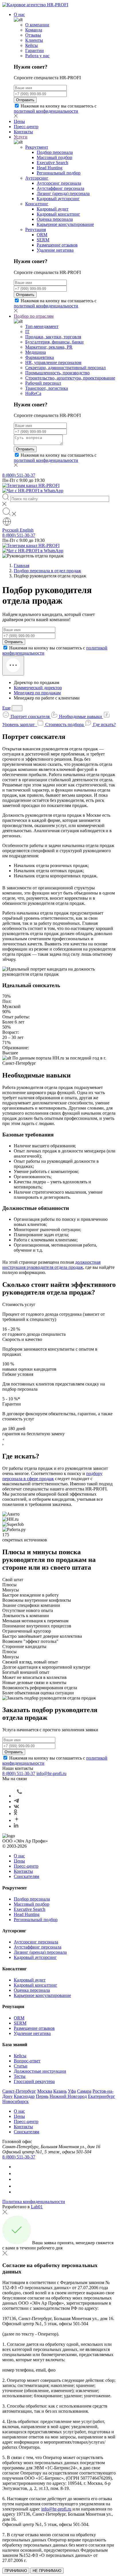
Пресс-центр (26, 127)
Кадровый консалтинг (58, 214)
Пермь (42, 2096)
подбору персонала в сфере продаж (52, 1476)
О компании (37, 25)
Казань (60, 2091)
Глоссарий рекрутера (34, 2081)
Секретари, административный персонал (65, 368)
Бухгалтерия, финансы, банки (54, 342)
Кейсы (32, 45)
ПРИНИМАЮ (16, 2571)
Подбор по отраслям (34, 316)
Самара (84, 2091)
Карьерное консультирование (65, 224)
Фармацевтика (40, 357)
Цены (19, 121)
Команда (34, 30)
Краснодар (24, 2096)
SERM (43, 240)
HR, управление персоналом (53, 362)
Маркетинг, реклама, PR (49, 347)
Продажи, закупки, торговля (53, 337)
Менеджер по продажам (37, 693)
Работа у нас (37, 56)
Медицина (36, 352)
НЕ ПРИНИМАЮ (47, 2571)
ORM (42, 235)
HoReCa (33, 393)
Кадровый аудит (53, 209)
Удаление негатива (55, 250)
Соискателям (26, 1876)
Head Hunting (50, 168)
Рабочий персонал (43, 383)
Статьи (21, 2066)
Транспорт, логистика (47, 388)
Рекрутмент (37, 147)
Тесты (20, 2076)
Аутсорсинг (37, 178)
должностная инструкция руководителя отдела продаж (51, 1265)
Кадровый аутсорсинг (58, 199)
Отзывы (33, 35)
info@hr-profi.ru (51, 1773)
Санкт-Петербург (19, 2091)
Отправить (25, 100)
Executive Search (52, 163)
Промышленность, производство (57, 373)
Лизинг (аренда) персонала (63, 193)
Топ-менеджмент (42, 326)
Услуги (21, 137)
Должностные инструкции (40, 2071)
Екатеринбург (102, 2096)
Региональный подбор (59, 173)
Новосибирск (15, 2101)
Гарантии (35, 50)
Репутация (36, 229)
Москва (45, 2091)
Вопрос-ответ (27, 2061)
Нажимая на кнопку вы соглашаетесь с (55, 109)
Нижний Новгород (68, 2096)
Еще (6, 708)
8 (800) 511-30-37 (19, 475)
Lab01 (37, 2207)
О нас (19, 14)
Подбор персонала (55, 152)
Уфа (72, 2091)
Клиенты (34, 40)
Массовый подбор (54, 157)
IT (27, 332)
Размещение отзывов (57, 245)
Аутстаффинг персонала (60, 188)
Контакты (23, 132)
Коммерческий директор (38, 688)
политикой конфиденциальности (46, 111)
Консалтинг (37, 204)
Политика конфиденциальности (34, 2202)
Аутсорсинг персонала (59, 183)
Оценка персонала (55, 219)
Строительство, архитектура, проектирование (70, 378)
